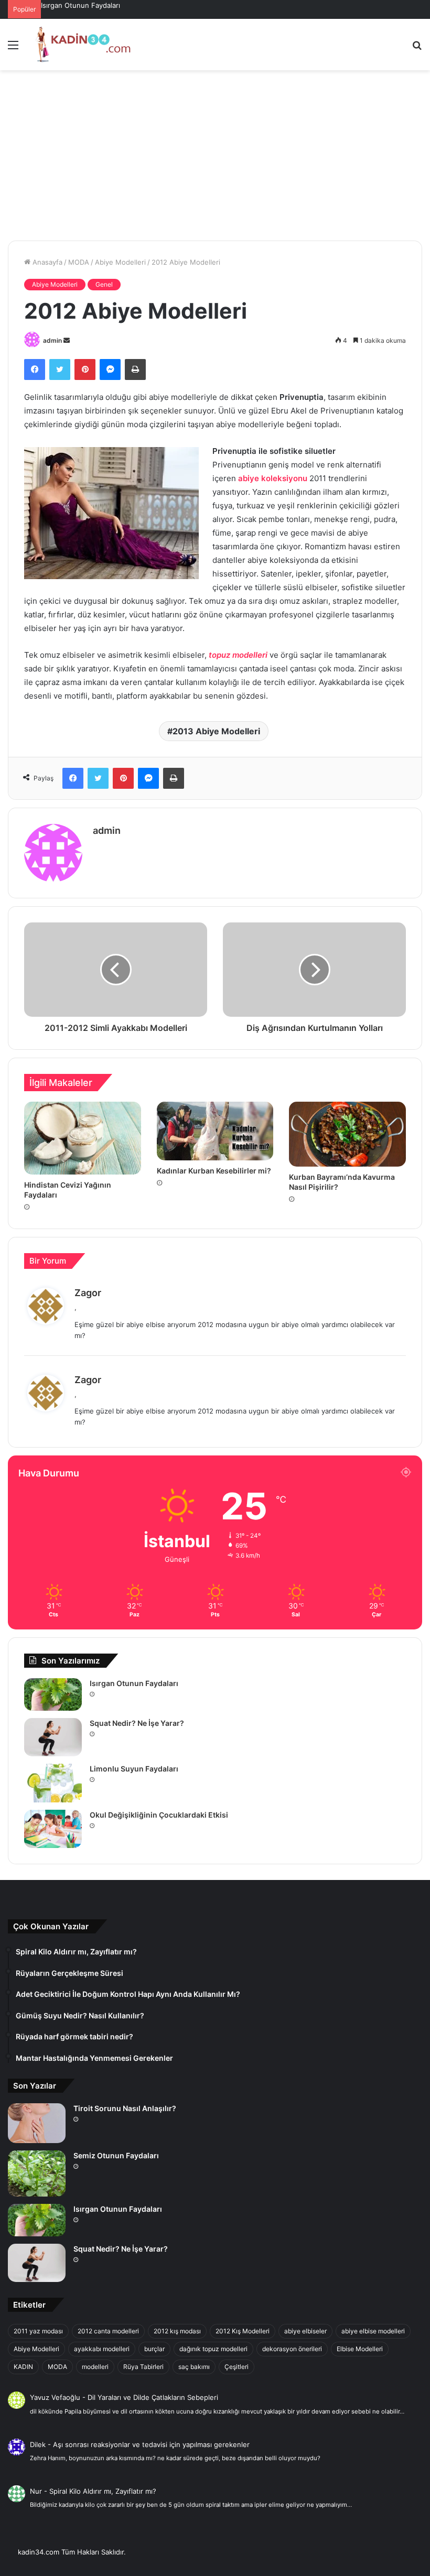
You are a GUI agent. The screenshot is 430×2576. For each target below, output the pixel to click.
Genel (104, 284)
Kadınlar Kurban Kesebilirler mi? (214, 1171)
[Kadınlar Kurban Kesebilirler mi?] (215, 1131)
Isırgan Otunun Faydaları (80, 5)
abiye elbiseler (305, 2331)
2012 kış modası (177, 2331)
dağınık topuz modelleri (213, 2349)
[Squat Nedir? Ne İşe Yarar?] (53, 1737)
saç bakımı (194, 2367)
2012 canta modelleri (108, 2331)
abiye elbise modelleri (373, 2331)
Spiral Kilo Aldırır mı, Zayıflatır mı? (103, 2491)
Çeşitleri (236, 2367)
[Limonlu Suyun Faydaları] (53, 1783)
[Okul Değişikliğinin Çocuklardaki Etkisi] (53, 1829)
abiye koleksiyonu (273, 478)
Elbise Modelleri (360, 2349)
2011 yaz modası (38, 2331)
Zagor (88, 1293)
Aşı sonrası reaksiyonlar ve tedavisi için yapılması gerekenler (151, 2444)
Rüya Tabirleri (143, 2367)
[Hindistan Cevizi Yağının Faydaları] (83, 1138)
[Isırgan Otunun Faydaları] (53, 1694)
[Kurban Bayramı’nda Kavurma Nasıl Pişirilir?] (347, 1134)
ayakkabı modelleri (102, 2349)
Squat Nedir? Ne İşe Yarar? (137, 1723)
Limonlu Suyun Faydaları (134, 1769)
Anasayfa (46, 262)
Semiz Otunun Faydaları (116, 2155)
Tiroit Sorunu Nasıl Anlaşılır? (125, 2108)
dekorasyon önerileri (292, 2349)
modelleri (95, 2367)
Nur (36, 2491)
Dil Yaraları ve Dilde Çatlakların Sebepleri (153, 2397)
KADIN (23, 2367)
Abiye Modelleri (120, 262)
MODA (79, 262)
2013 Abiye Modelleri (216, 731)
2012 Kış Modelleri (243, 2331)
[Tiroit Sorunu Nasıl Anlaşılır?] (37, 2123)
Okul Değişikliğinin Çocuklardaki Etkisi (159, 1815)
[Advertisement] (215, 159)
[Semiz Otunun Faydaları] (37, 2173)
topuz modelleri (238, 655)
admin (52, 340)
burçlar (154, 2349)
